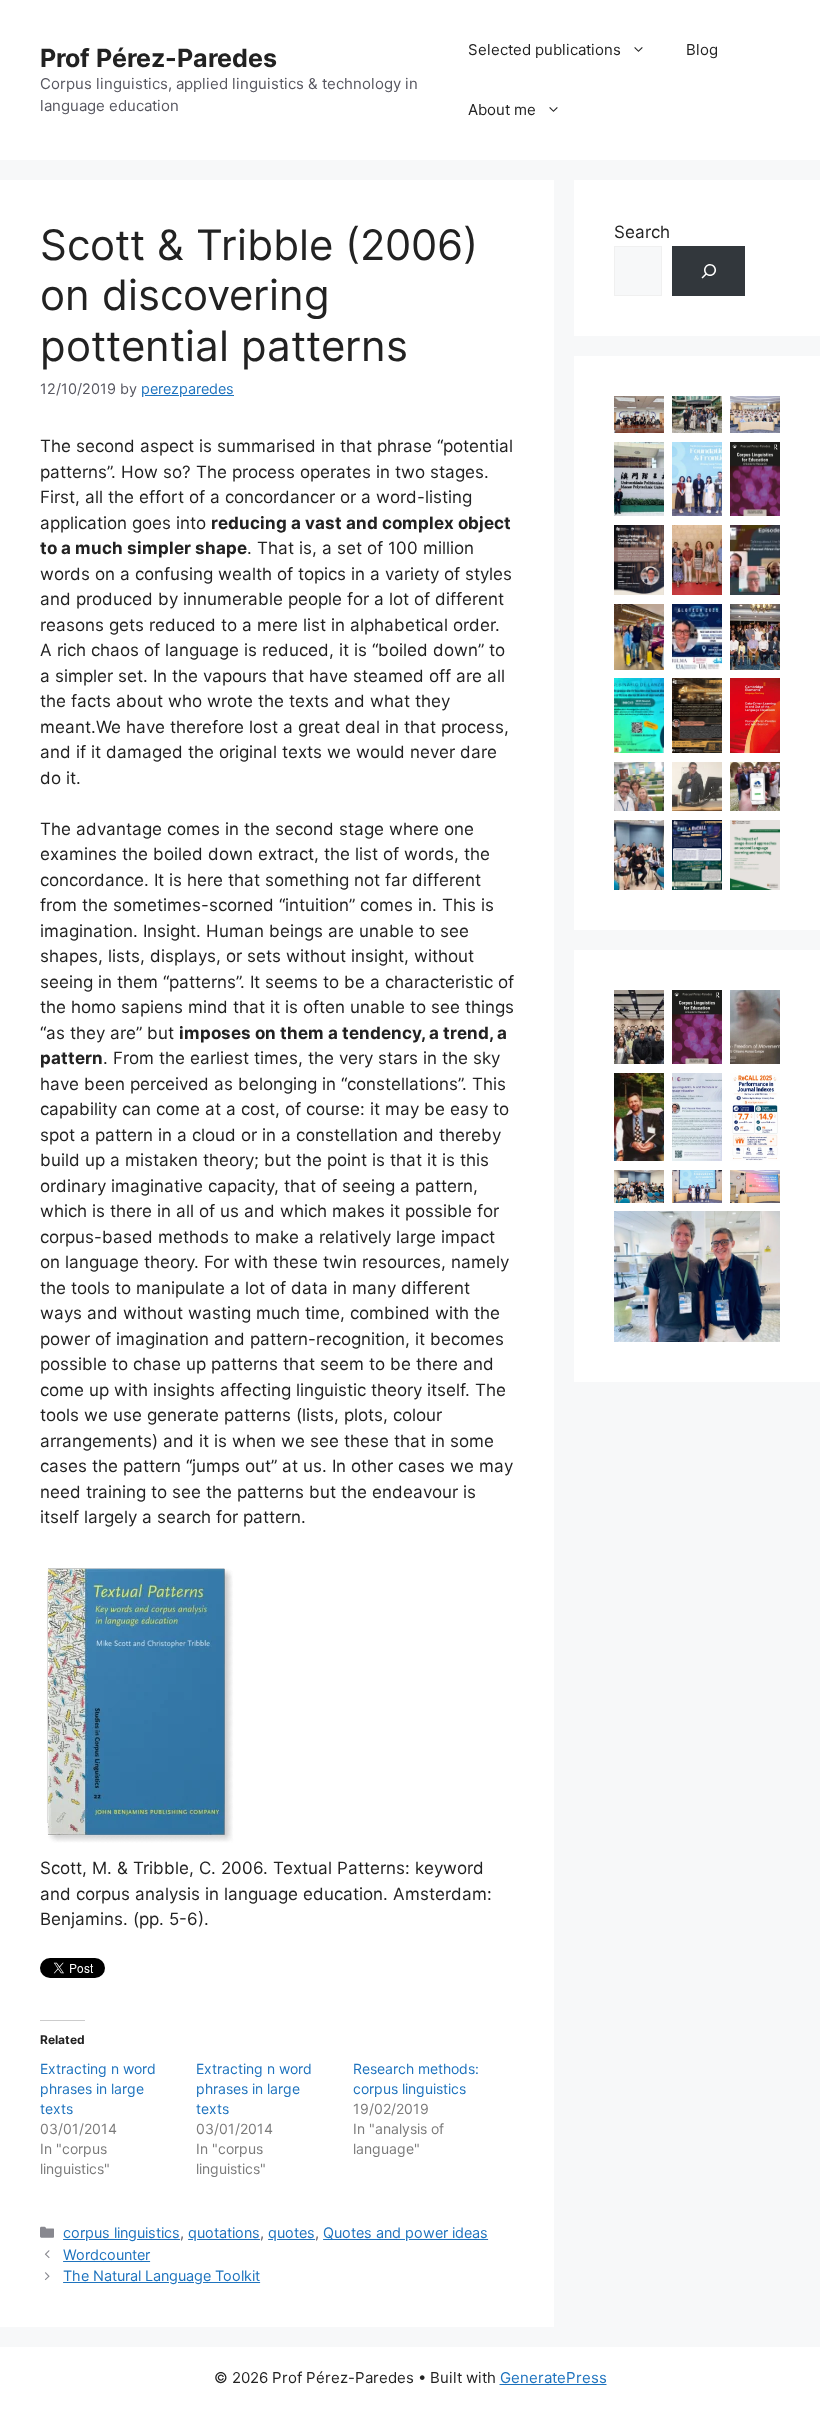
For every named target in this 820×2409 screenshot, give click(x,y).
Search (642, 232)
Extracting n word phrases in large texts (98, 2088)
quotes (291, 2232)
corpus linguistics (121, 2232)
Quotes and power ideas (405, 2232)
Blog (702, 49)
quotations (224, 2232)
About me (502, 109)
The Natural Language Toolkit (161, 2275)
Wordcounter (106, 2254)
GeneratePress (553, 2377)
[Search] (708, 271)
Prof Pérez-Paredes (158, 58)
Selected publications (544, 49)
